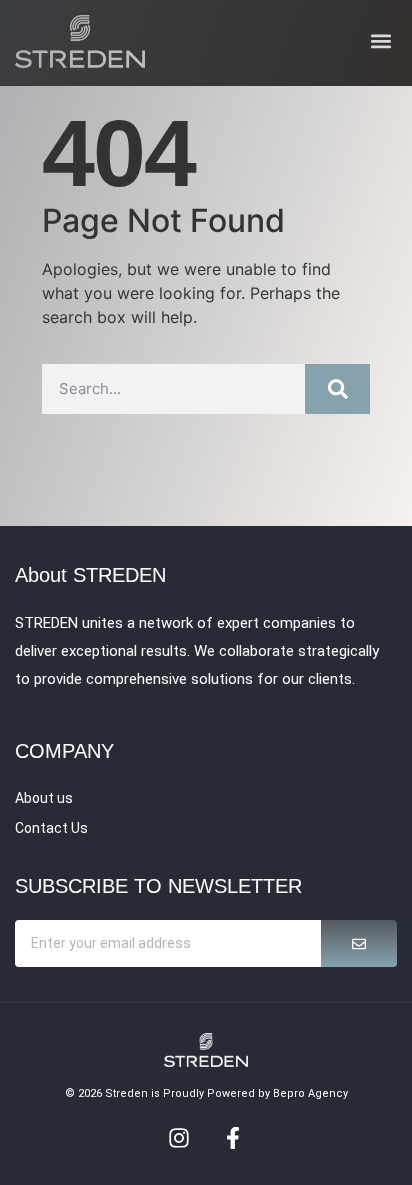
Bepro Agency (310, 1093)
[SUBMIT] (359, 943)
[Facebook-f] (233, 1138)
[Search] (337, 389)
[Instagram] (179, 1138)
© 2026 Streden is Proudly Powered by (169, 1093)
